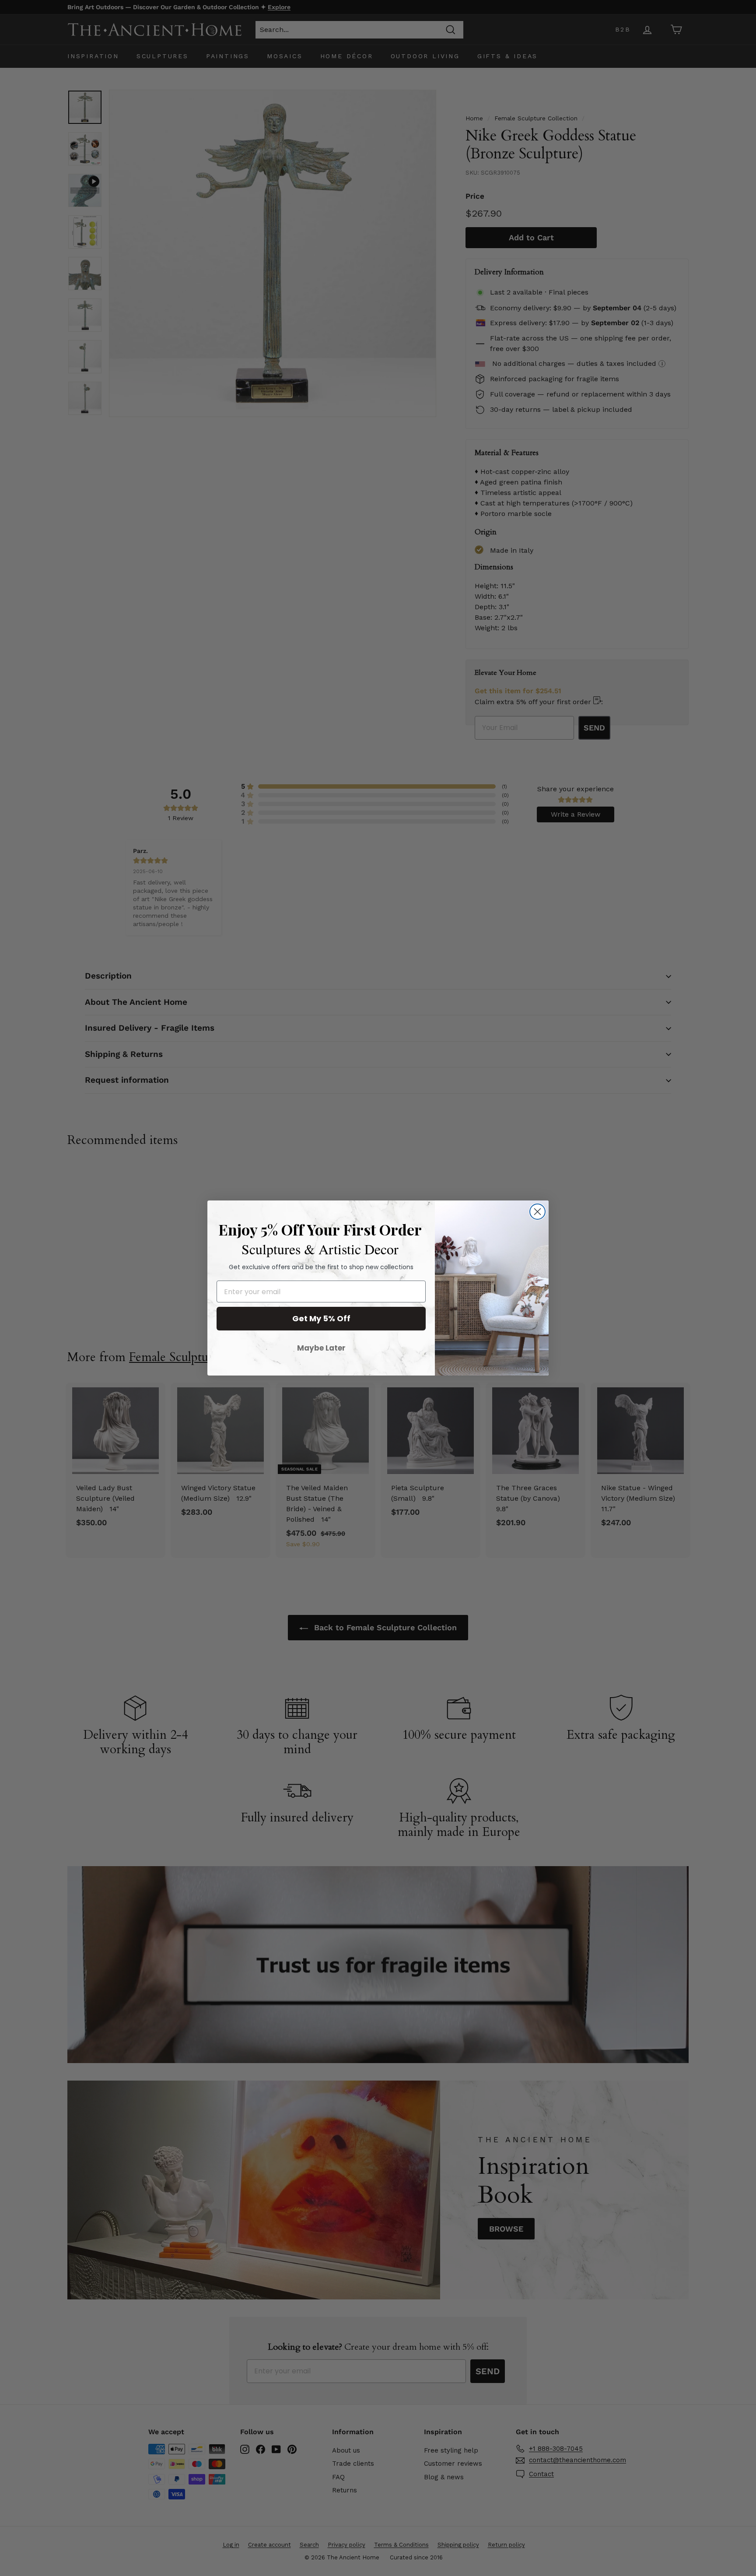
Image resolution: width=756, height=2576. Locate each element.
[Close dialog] (537, 1212)
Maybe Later (321, 1348)
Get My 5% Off (321, 1318)
